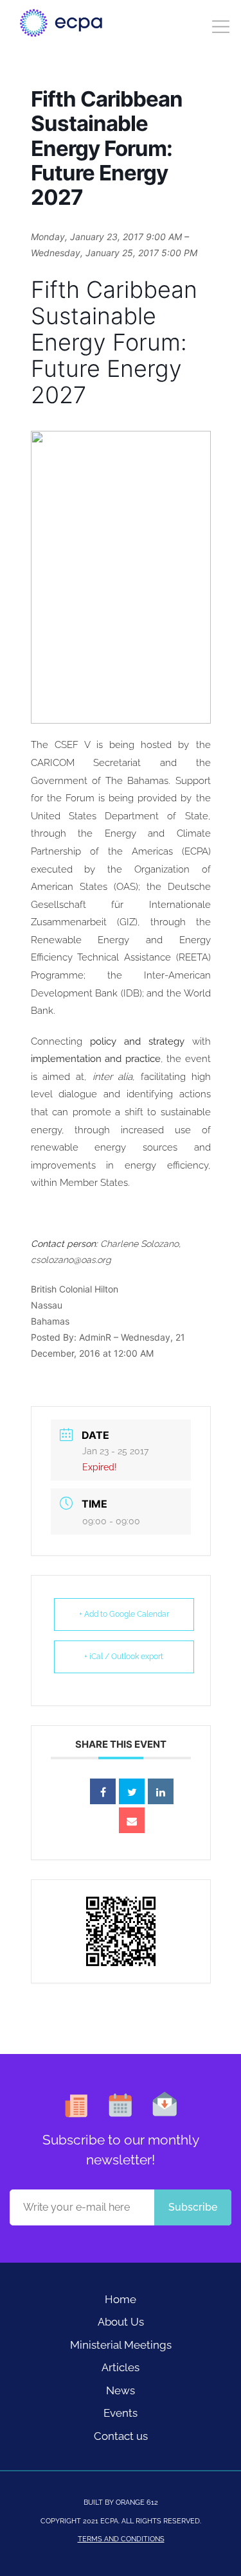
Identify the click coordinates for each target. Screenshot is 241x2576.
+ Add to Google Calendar (124, 1614)
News (121, 2390)
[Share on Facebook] (103, 1791)
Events (121, 2413)
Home (121, 2299)
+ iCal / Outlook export (124, 1657)
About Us (121, 2322)
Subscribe (193, 2207)
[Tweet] (132, 1791)
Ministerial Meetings (121, 2345)
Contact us (121, 2436)
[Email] (132, 1820)
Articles (121, 2367)
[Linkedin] (161, 1791)
